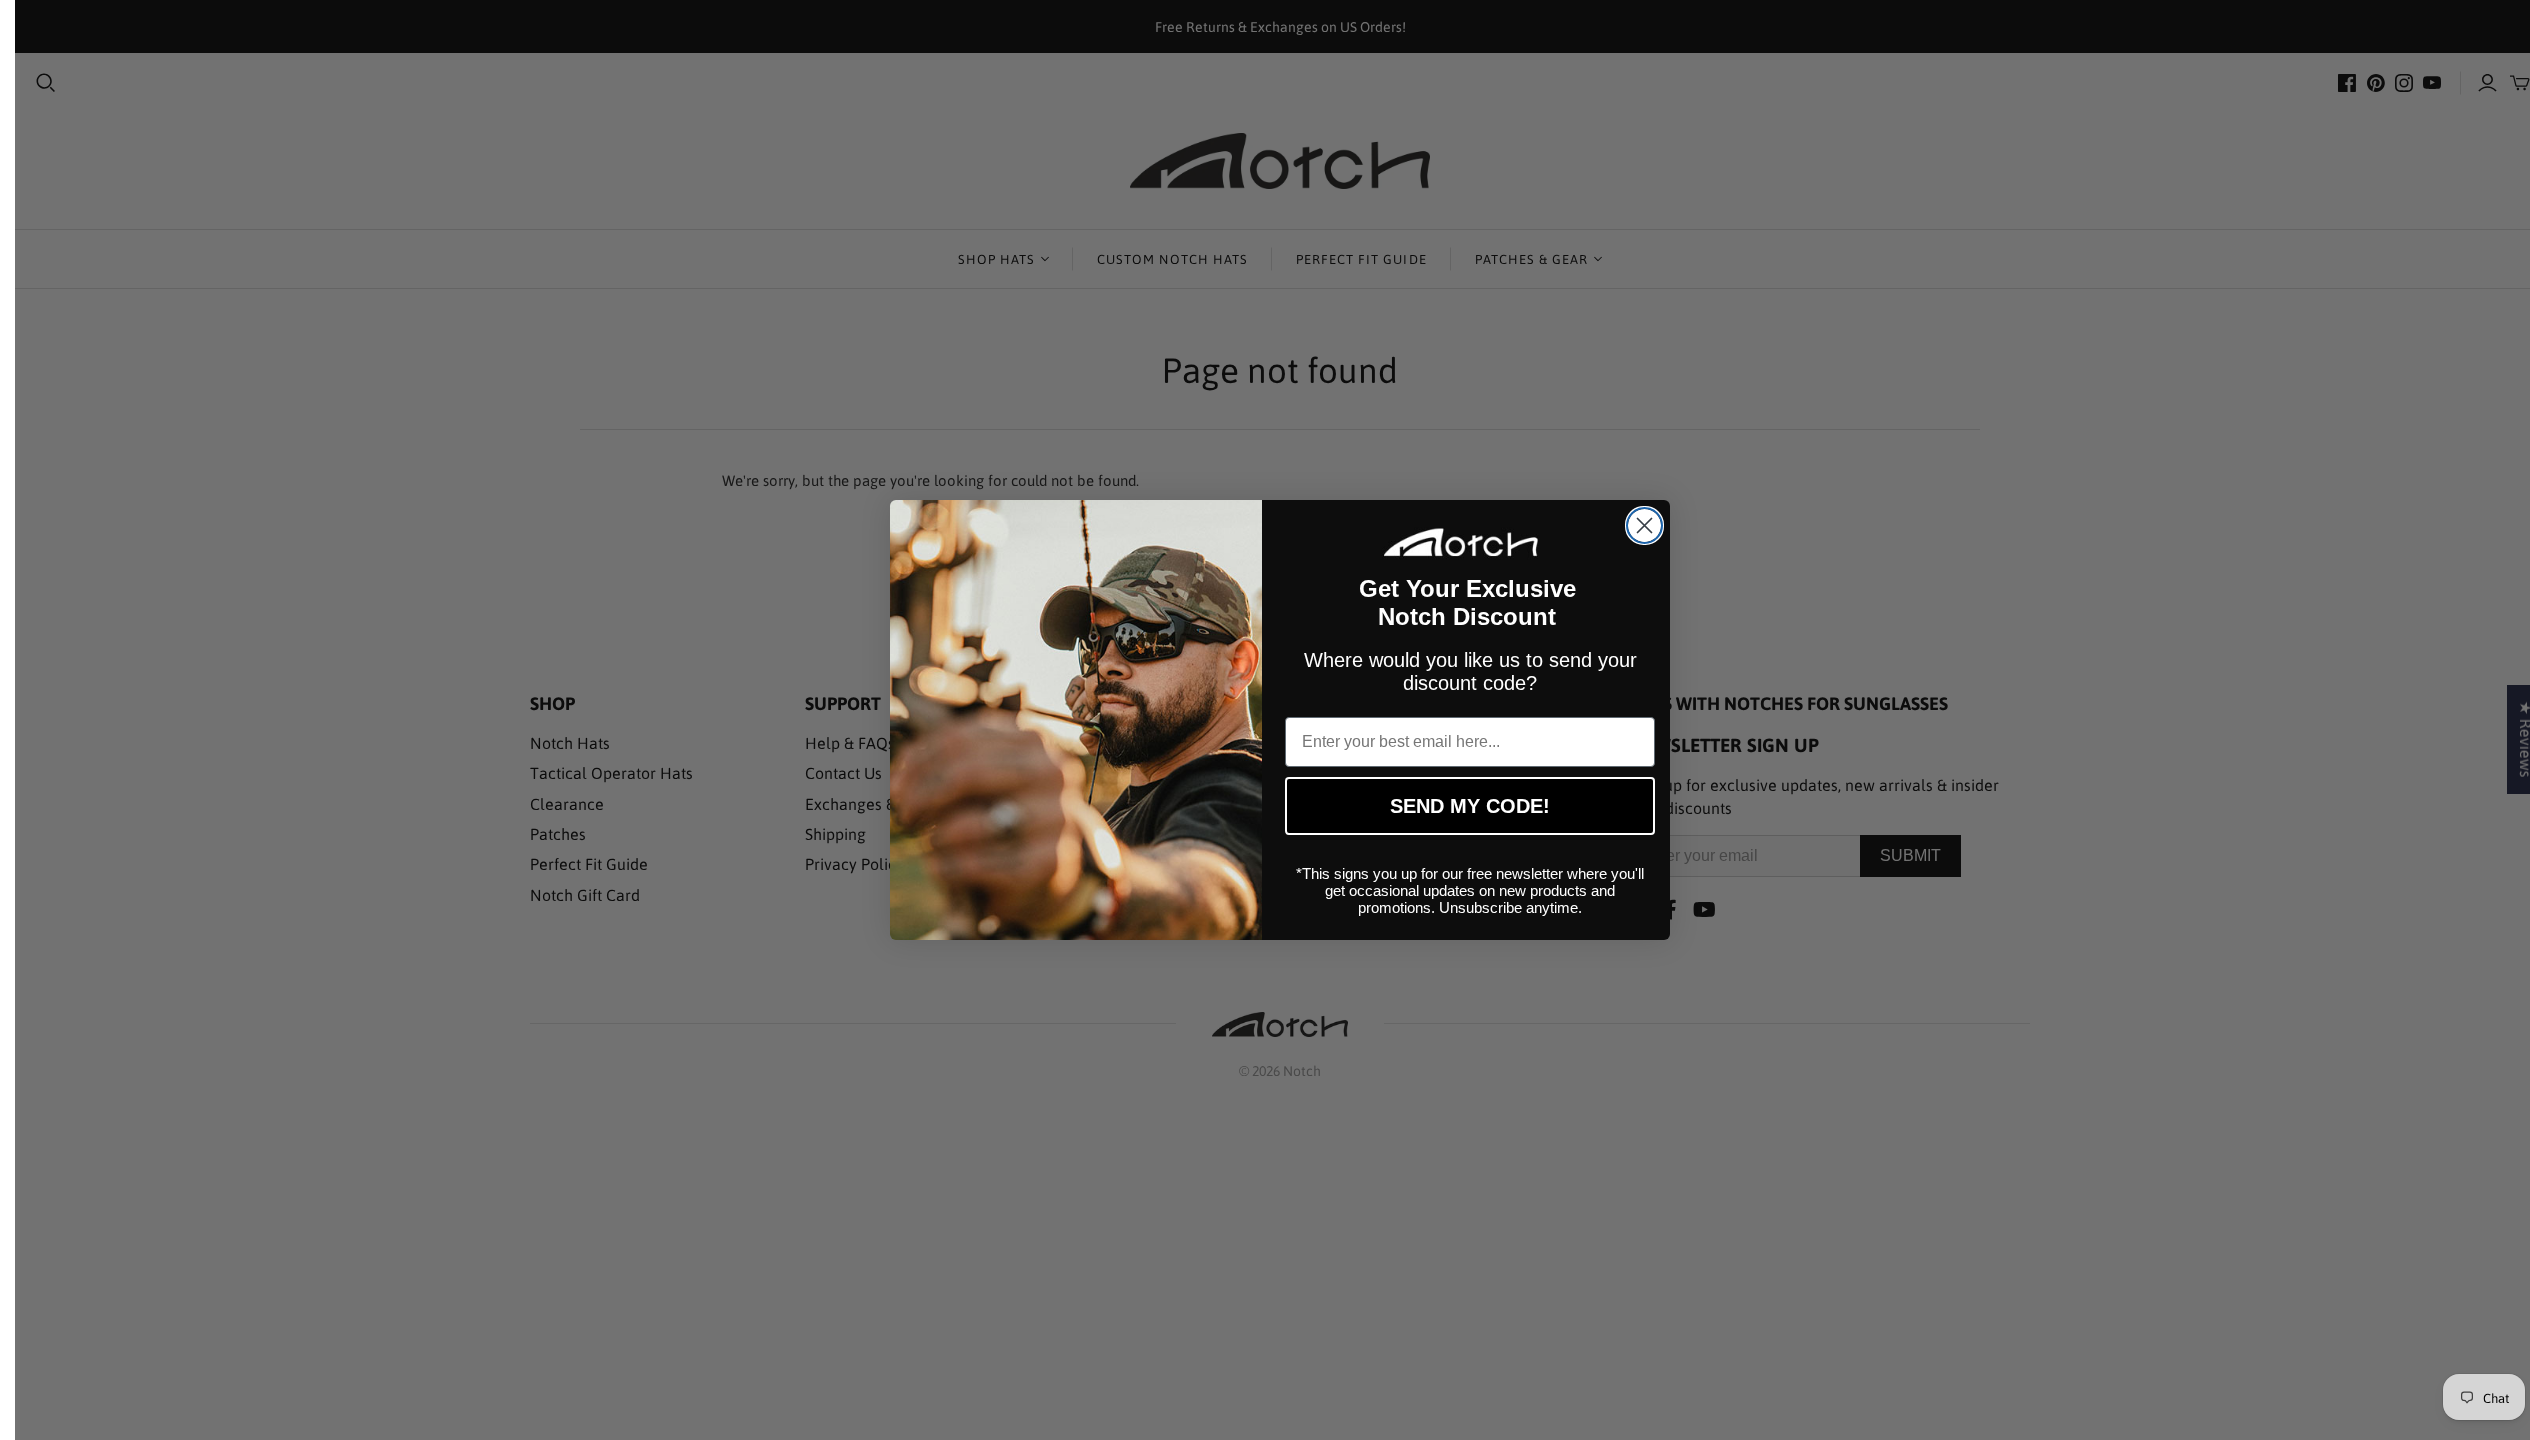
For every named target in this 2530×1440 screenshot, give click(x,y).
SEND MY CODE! (1470, 806)
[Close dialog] (1644, 525)
